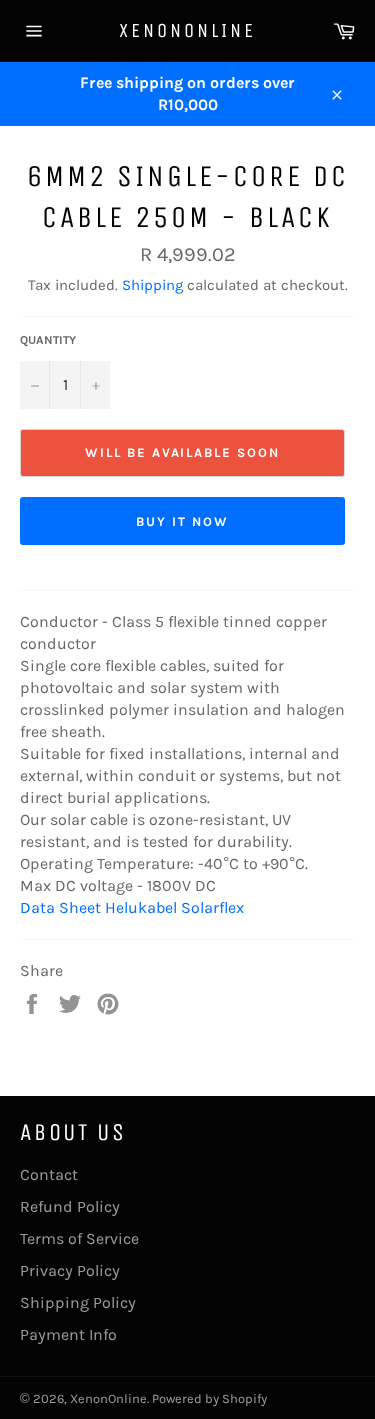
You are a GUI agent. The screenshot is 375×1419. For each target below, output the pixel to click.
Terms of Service (79, 1238)
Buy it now (182, 521)
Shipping (152, 285)
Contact (49, 1174)
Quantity (48, 340)
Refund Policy (70, 1206)
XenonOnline (187, 30)
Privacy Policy (70, 1270)
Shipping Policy (78, 1302)
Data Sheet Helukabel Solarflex (132, 907)
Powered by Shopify (209, 1398)
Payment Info (68, 1334)
